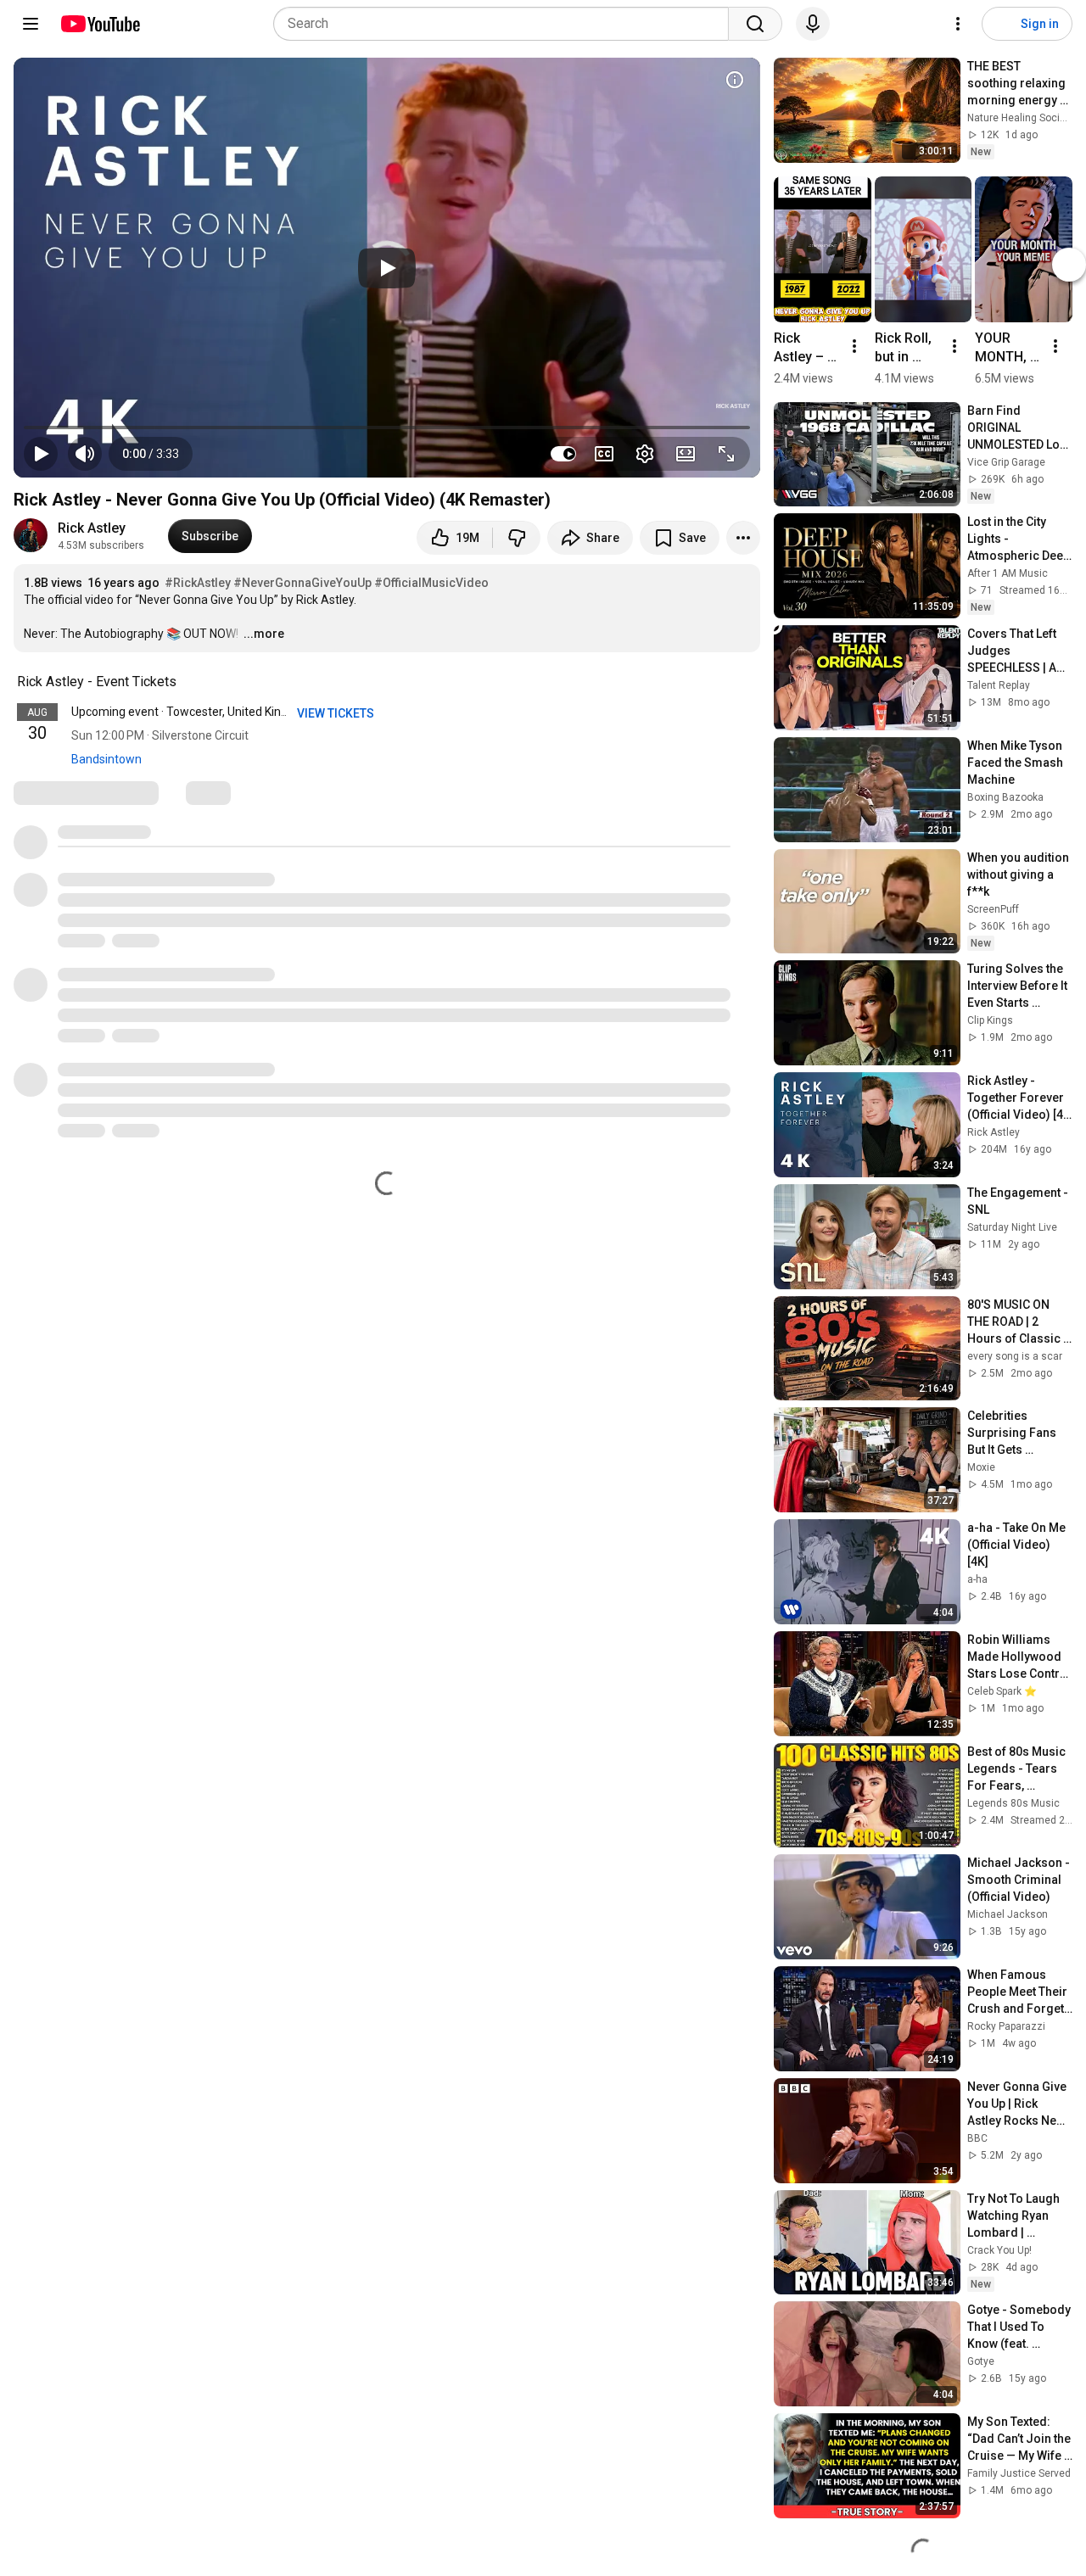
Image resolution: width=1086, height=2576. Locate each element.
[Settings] (958, 24)
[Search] (755, 24)
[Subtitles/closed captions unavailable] (604, 454)
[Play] (387, 268)
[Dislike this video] (517, 538)
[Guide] (31, 24)
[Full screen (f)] (726, 454)
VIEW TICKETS (337, 713)
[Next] (1069, 265)
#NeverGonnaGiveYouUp (302, 583)
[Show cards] (735, 80)
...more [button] (264, 634)
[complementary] (186, 682)
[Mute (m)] (85, 454)
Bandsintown (106, 759)
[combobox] (506, 24)
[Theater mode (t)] (686, 454)
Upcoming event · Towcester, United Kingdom (192, 712)
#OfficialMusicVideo (431, 583)
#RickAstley (198, 583)
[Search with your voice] (813, 24)
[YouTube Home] (100, 24)
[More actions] (743, 538)
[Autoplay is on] (563, 454)
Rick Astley (92, 528)
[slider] (387, 427)
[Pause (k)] (41, 454)
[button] (151, 454)
